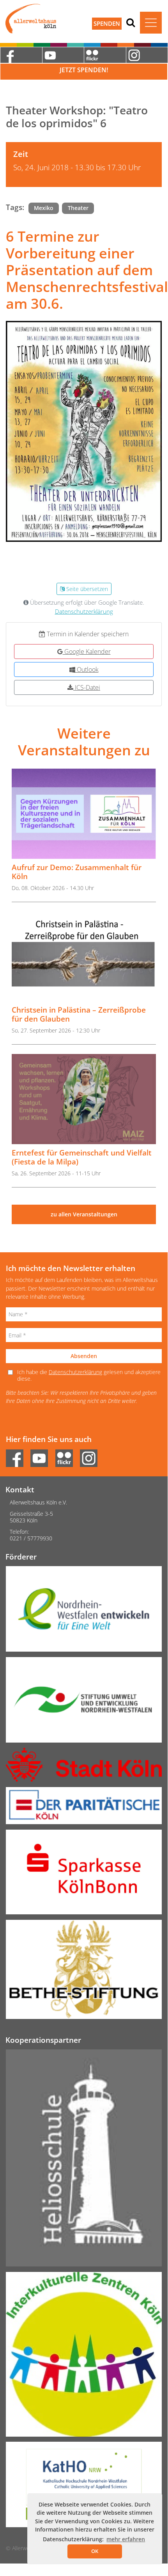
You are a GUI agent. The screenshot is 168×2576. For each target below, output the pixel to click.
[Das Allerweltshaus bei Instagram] (147, 55)
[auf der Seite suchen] (131, 22)
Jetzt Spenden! (84, 70)
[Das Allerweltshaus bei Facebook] (21, 55)
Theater (78, 208)
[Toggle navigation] (151, 23)
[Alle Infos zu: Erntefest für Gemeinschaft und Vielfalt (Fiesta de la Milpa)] (84, 1099)
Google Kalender (87, 652)
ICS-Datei (87, 687)
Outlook (87, 669)
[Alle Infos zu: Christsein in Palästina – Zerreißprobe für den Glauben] (84, 957)
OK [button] (95, 2551)
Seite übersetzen (86, 589)
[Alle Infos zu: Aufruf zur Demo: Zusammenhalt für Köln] (84, 814)
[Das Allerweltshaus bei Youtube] (63, 55)
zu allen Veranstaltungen (84, 1214)
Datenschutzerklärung (84, 612)
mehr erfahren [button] (126, 2539)
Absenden (84, 1356)
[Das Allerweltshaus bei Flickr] (105, 55)
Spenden (107, 23)
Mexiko (44, 208)
